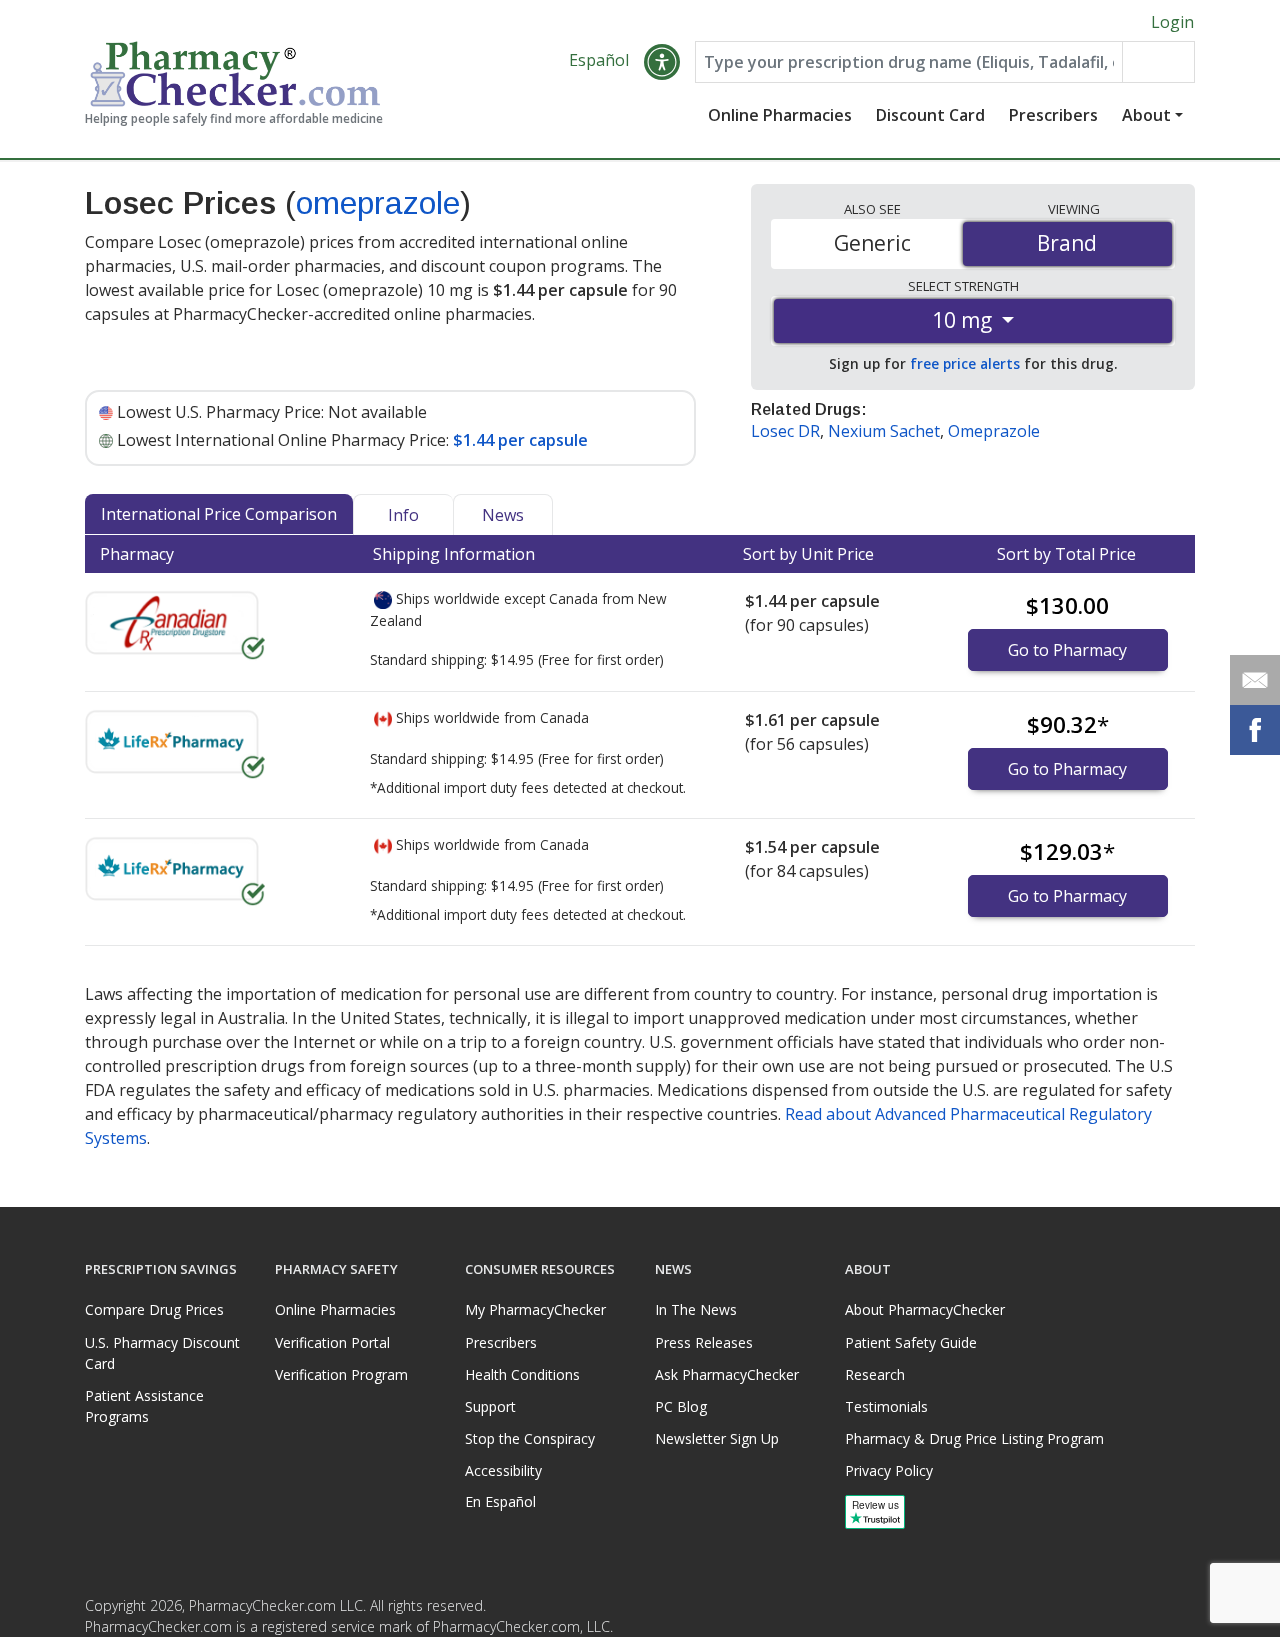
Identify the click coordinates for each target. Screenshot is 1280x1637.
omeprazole (378, 203)
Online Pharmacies (780, 115)
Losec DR (785, 431)
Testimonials (886, 1406)
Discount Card (930, 115)
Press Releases (704, 1342)
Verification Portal (332, 1342)
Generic (872, 243)
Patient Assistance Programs (144, 1406)
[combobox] (909, 62)
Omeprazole (994, 431)
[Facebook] (1137, 1611)
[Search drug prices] (1158, 62)
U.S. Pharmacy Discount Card (162, 1353)
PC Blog (681, 1406)
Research (875, 1374)
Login (1172, 22)
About (1146, 115)
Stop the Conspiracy (530, 1438)
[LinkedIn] (1177, 1611)
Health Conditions (522, 1374)
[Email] (1255, 680)
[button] (662, 62)
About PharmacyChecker (925, 1309)
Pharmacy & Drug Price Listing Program (974, 1438)
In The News (696, 1309)
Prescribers (1053, 115)
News (503, 515)
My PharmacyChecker (535, 1309)
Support (490, 1406)
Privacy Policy (889, 1470)
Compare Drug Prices (154, 1309)
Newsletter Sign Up (717, 1438)
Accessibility (503, 1470)
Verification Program (341, 1374)
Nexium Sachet (884, 431)
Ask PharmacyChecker (727, 1374)
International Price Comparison (219, 514)
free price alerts (965, 363)
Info (403, 515)
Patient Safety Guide (911, 1342)
